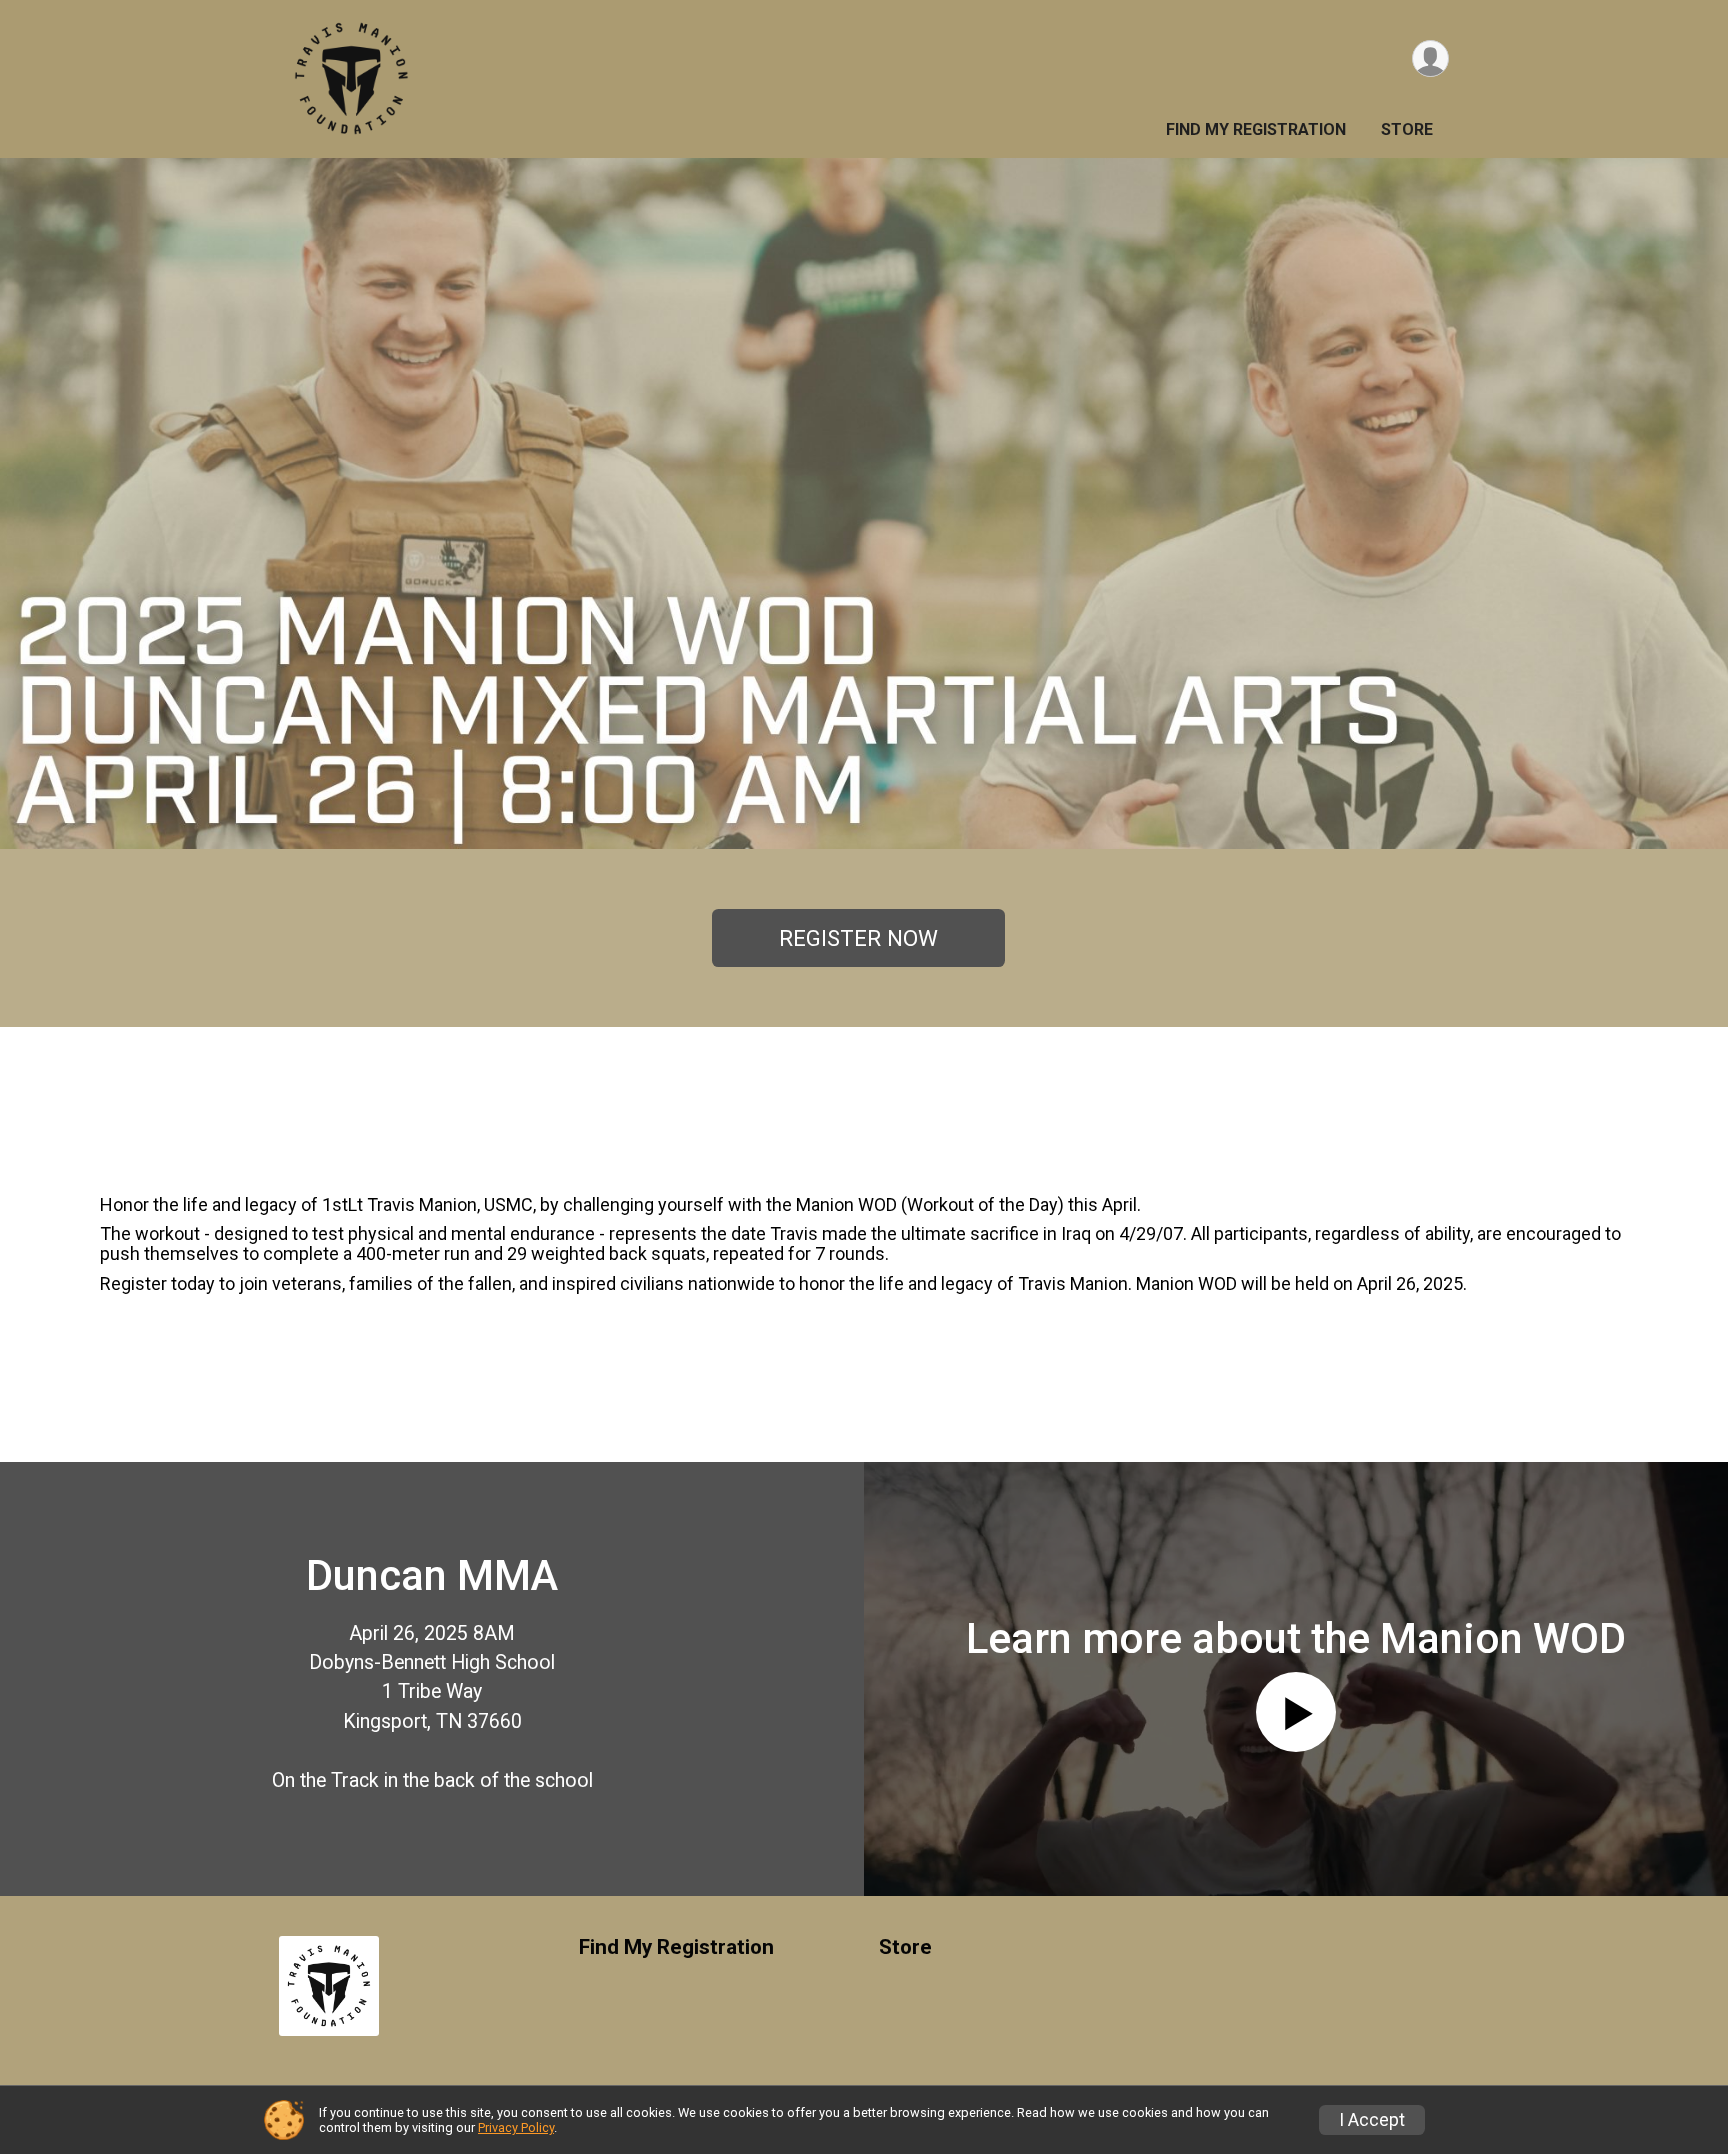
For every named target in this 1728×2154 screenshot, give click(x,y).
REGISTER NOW (858, 938)
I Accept (1372, 2120)
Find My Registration (1256, 129)
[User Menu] (1430, 58)
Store (1407, 129)
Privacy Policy (516, 2127)
